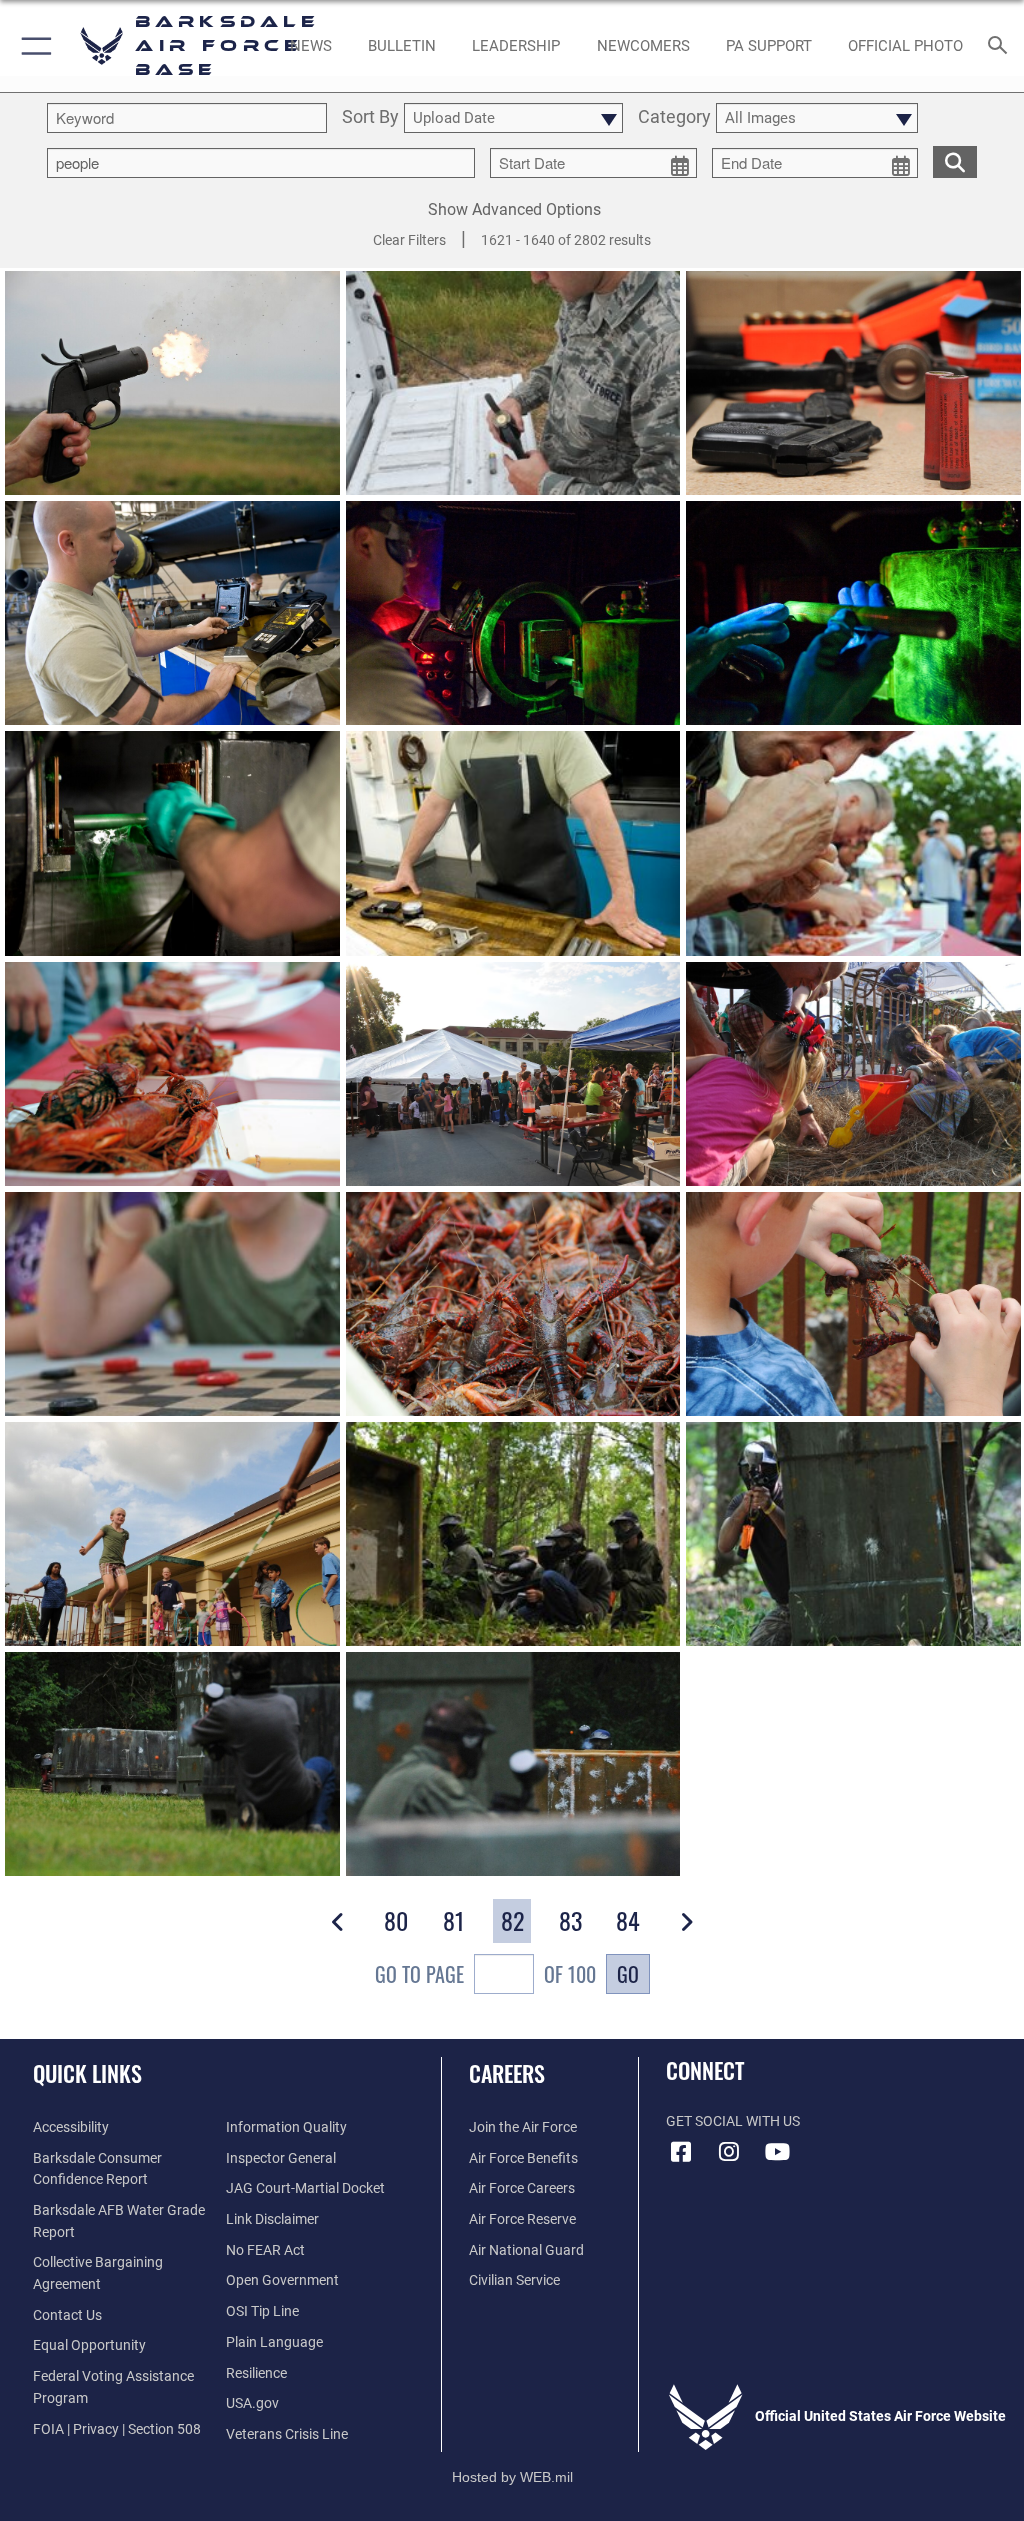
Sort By (370, 117)
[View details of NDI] (172, 613)
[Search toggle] (1001, 46)
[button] (32, 46)
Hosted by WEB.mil (512, 2477)
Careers (507, 2073)
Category (674, 117)
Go (628, 1974)
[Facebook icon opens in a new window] (681, 2152)
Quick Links (87, 2073)
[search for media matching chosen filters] (955, 160)
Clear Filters (409, 240)
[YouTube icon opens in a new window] (777, 2152)
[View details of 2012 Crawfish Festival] (853, 843)
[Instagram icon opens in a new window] (729, 2152)
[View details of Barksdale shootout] (513, 1534)
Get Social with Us (733, 2121)
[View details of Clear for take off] (172, 383)
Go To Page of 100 (485, 1974)
